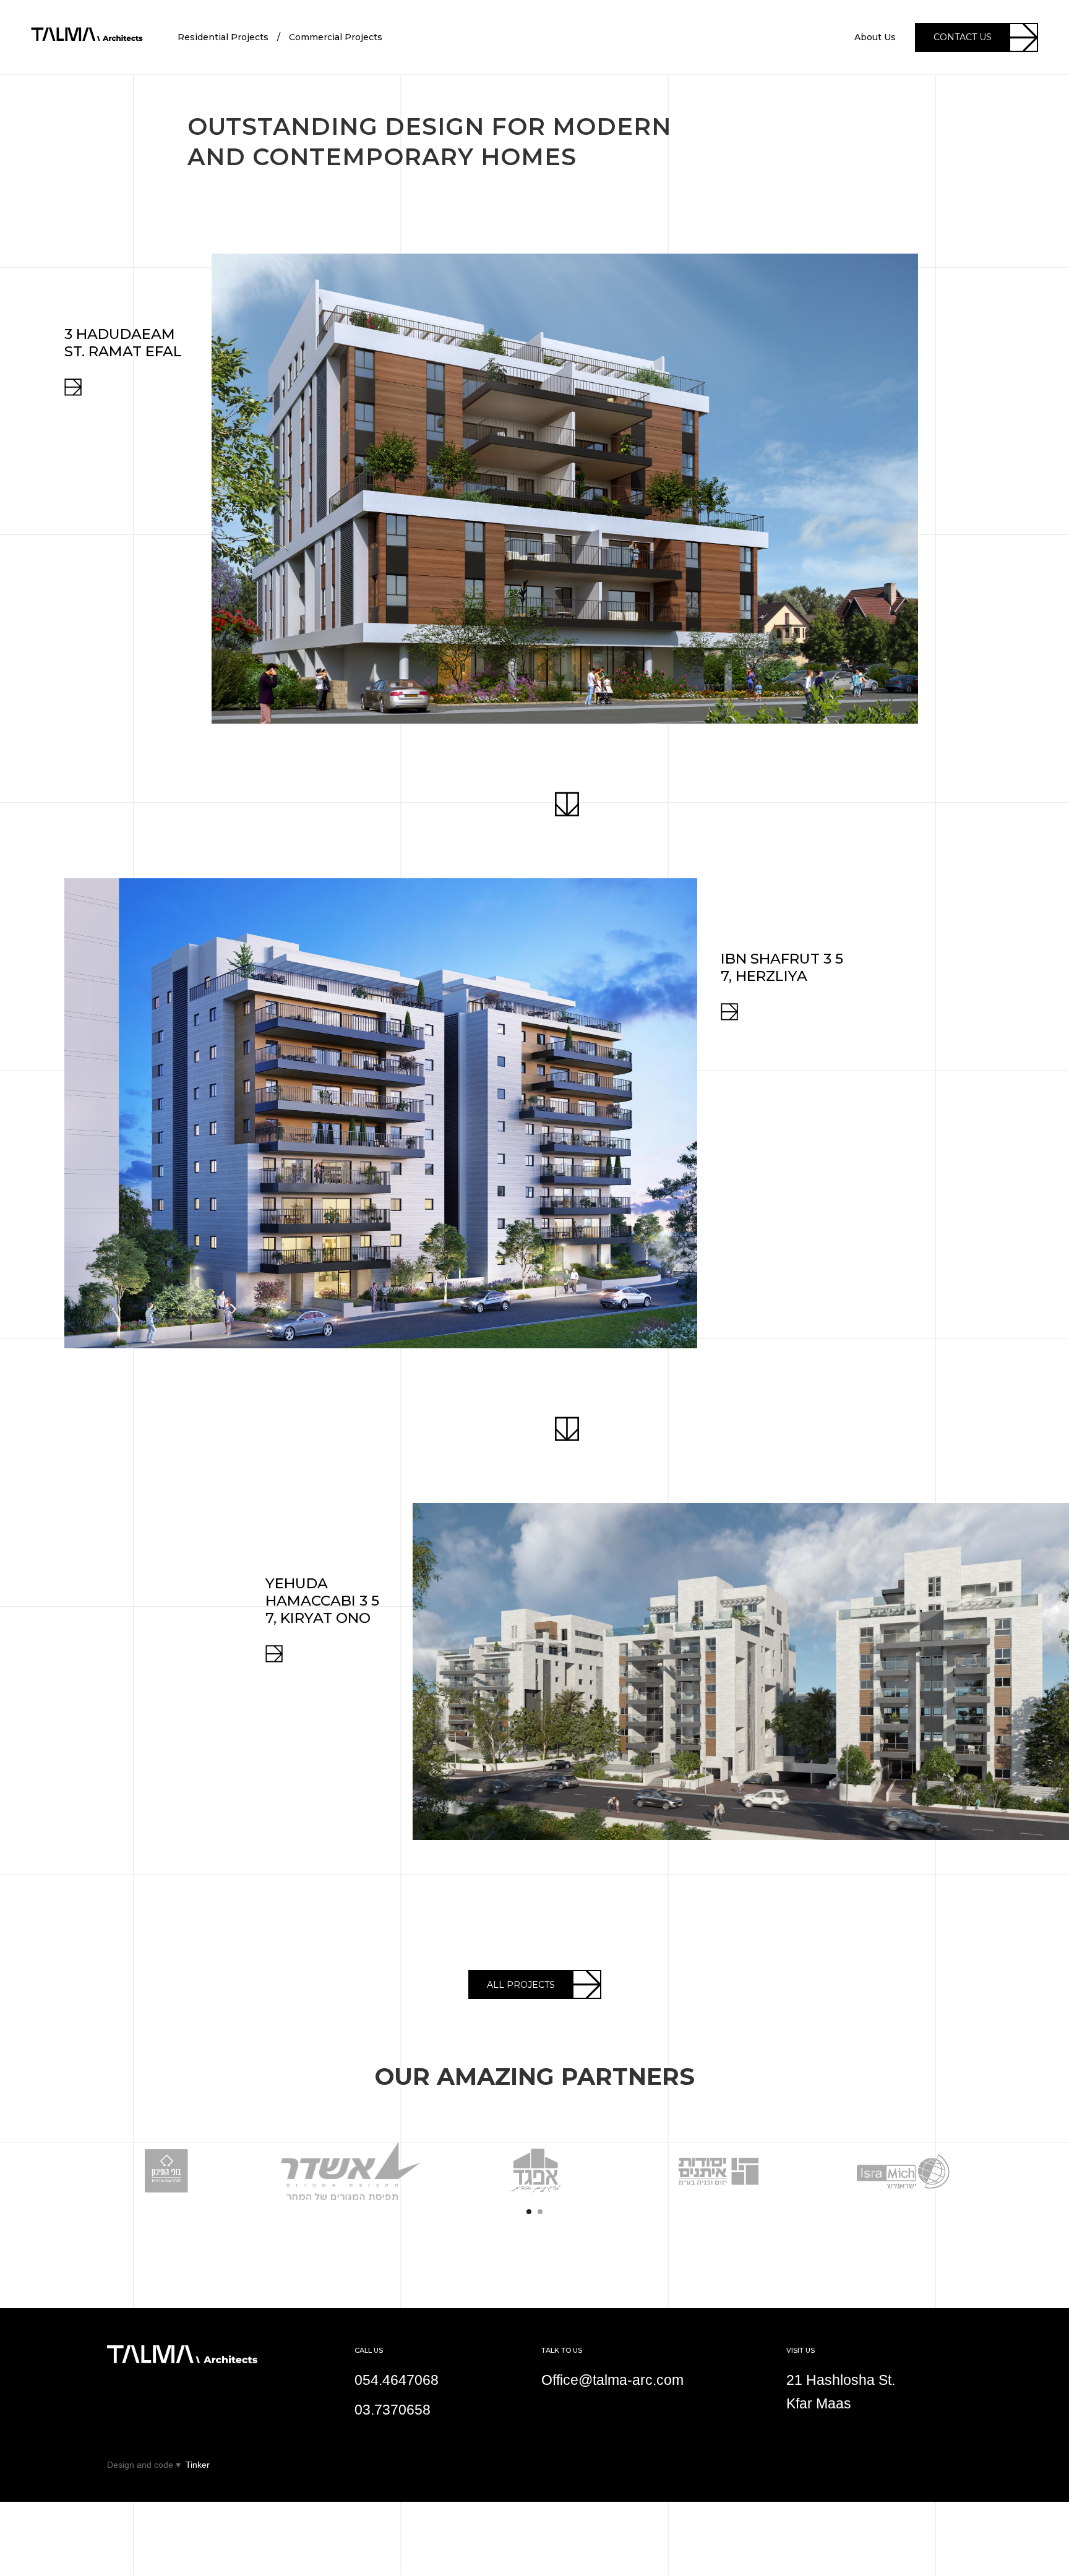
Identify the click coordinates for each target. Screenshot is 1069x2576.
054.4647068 (397, 2380)
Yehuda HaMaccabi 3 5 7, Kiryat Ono (322, 1601)
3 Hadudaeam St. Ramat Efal (123, 343)
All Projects (521, 1985)
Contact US (963, 37)
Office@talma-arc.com (612, 2380)
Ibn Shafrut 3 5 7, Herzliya (782, 967)
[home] (87, 37)
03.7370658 (393, 2410)
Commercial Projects (336, 37)
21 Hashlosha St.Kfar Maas (841, 2392)
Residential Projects (223, 37)
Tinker (198, 2465)
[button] (25, 2154)
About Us (875, 37)
